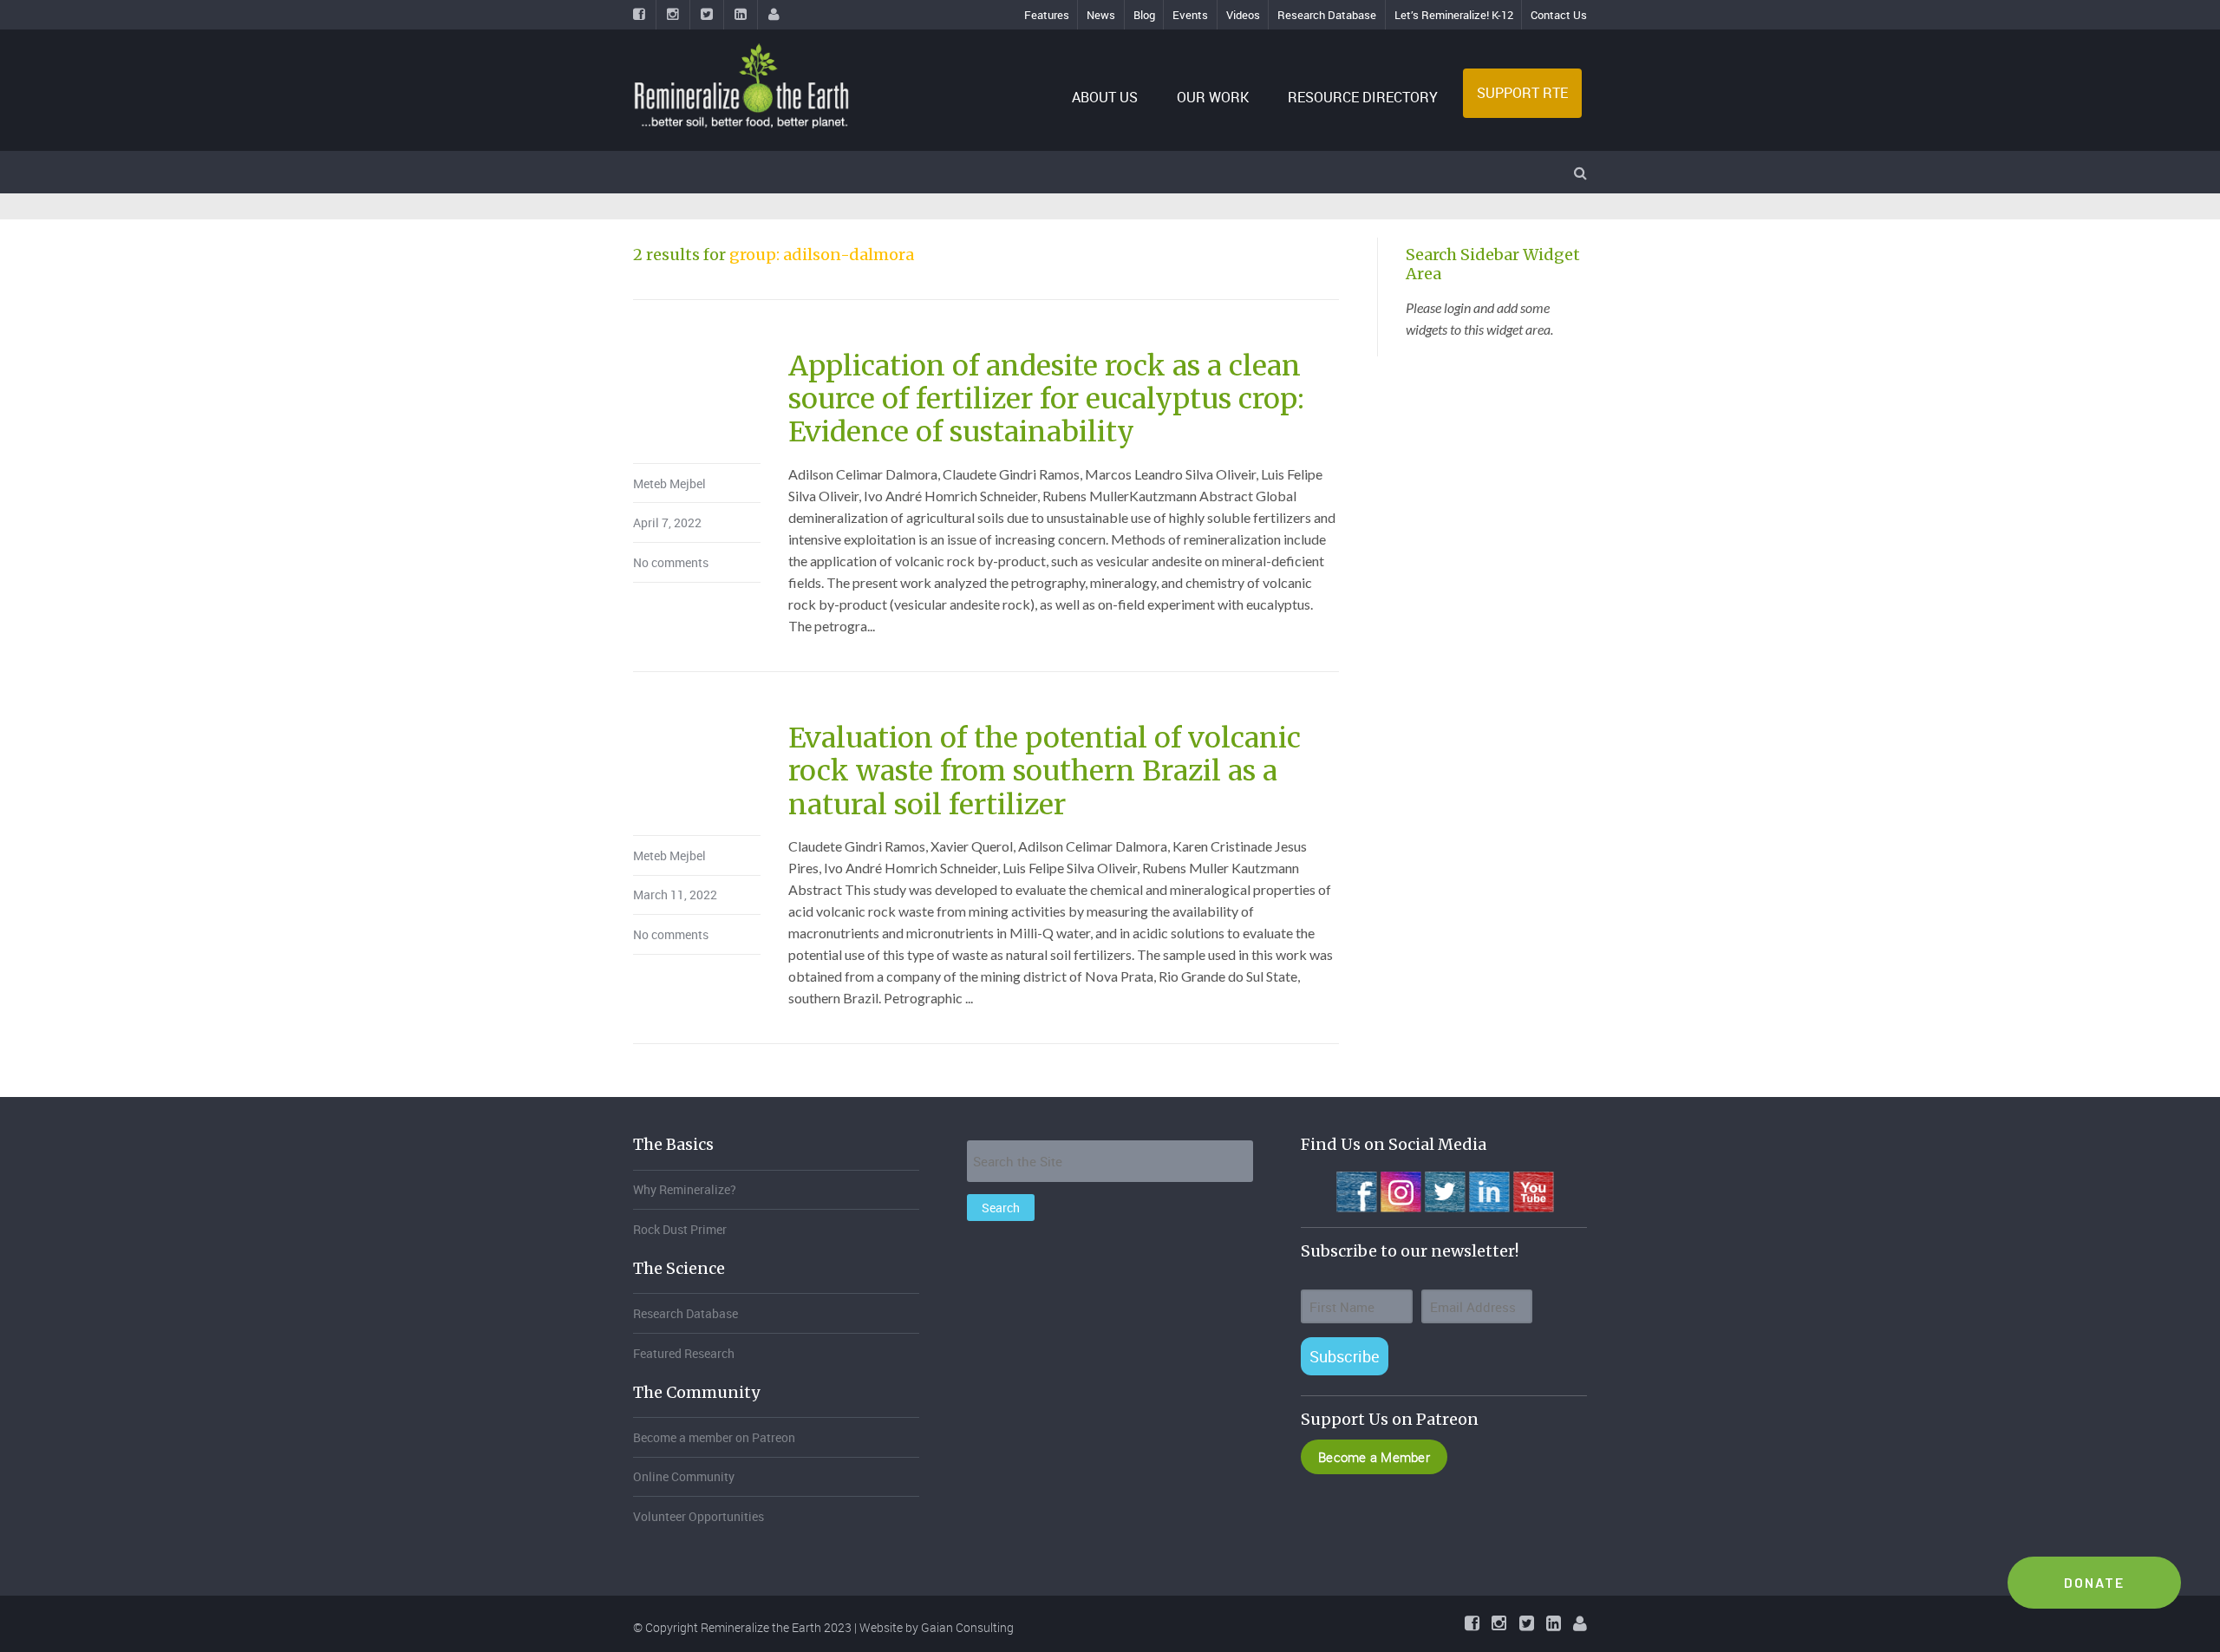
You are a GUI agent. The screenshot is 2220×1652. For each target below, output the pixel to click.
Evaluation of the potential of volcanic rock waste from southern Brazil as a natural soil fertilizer (1045, 771)
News (1101, 15)
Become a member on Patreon (714, 1437)
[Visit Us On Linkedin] (1489, 1190)
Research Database (1327, 15)
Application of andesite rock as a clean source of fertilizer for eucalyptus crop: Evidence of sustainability (1046, 399)
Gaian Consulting (967, 1627)
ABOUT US (1105, 97)
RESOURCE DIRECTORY (1363, 97)
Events (1190, 15)
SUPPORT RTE (1522, 93)
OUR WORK (1213, 97)
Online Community (684, 1476)
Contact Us (1559, 15)
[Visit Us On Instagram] (1400, 1190)
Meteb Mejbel (669, 483)
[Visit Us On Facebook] (1356, 1190)
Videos (1243, 15)
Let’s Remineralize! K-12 (1454, 15)
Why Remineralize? (685, 1189)
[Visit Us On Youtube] (1533, 1190)
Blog (1144, 15)
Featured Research (684, 1353)
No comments (671, 562)
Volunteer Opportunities (699, 1516)
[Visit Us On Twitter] (1444, 1190)
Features (1047, 15)
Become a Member (1374, 1457)
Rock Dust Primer (680, 1229)
